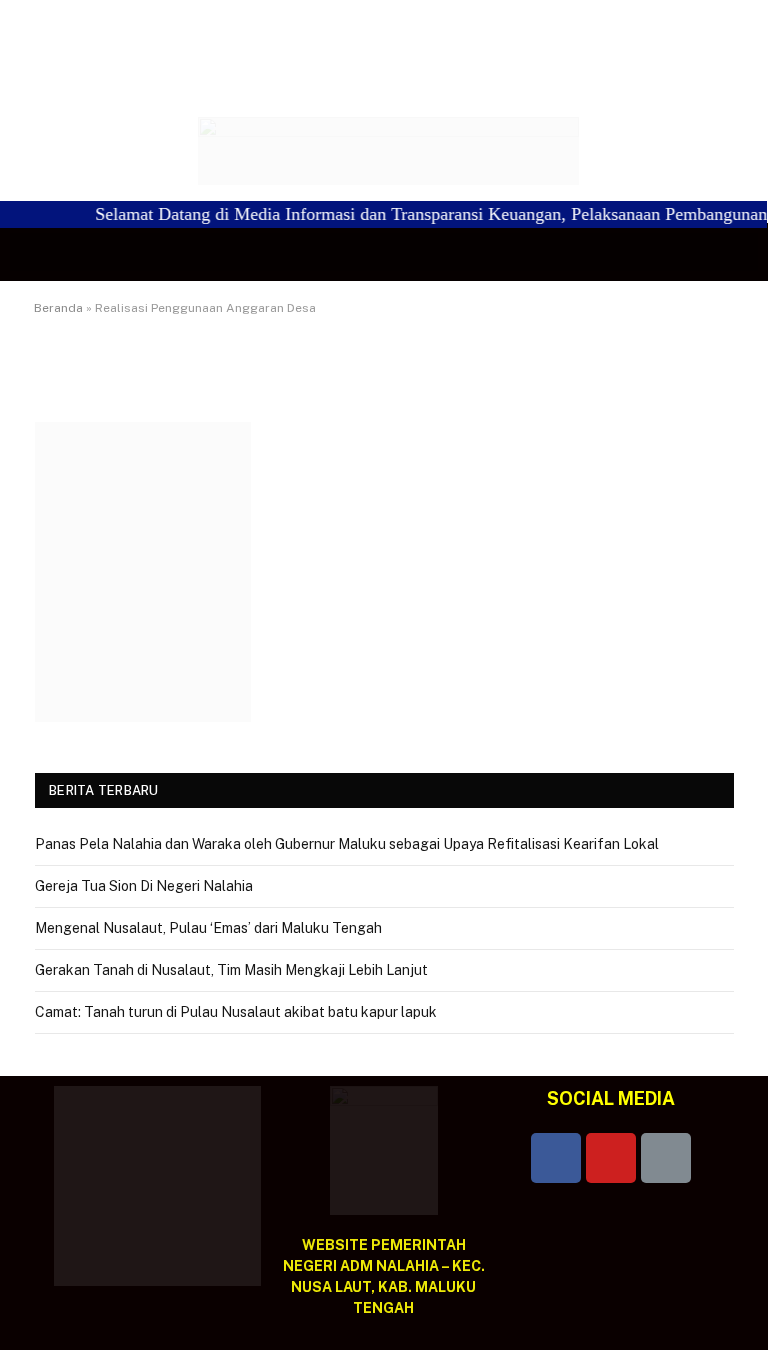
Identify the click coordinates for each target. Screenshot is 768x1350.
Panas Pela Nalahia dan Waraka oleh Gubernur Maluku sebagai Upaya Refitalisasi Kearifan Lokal (347, 844)
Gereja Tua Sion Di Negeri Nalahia (144, 886)
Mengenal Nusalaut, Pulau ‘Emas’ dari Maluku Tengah (208, 928)
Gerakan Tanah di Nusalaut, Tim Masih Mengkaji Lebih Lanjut (231, 970)
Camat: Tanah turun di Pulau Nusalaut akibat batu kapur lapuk (236, 1012)
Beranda (58, 308)
